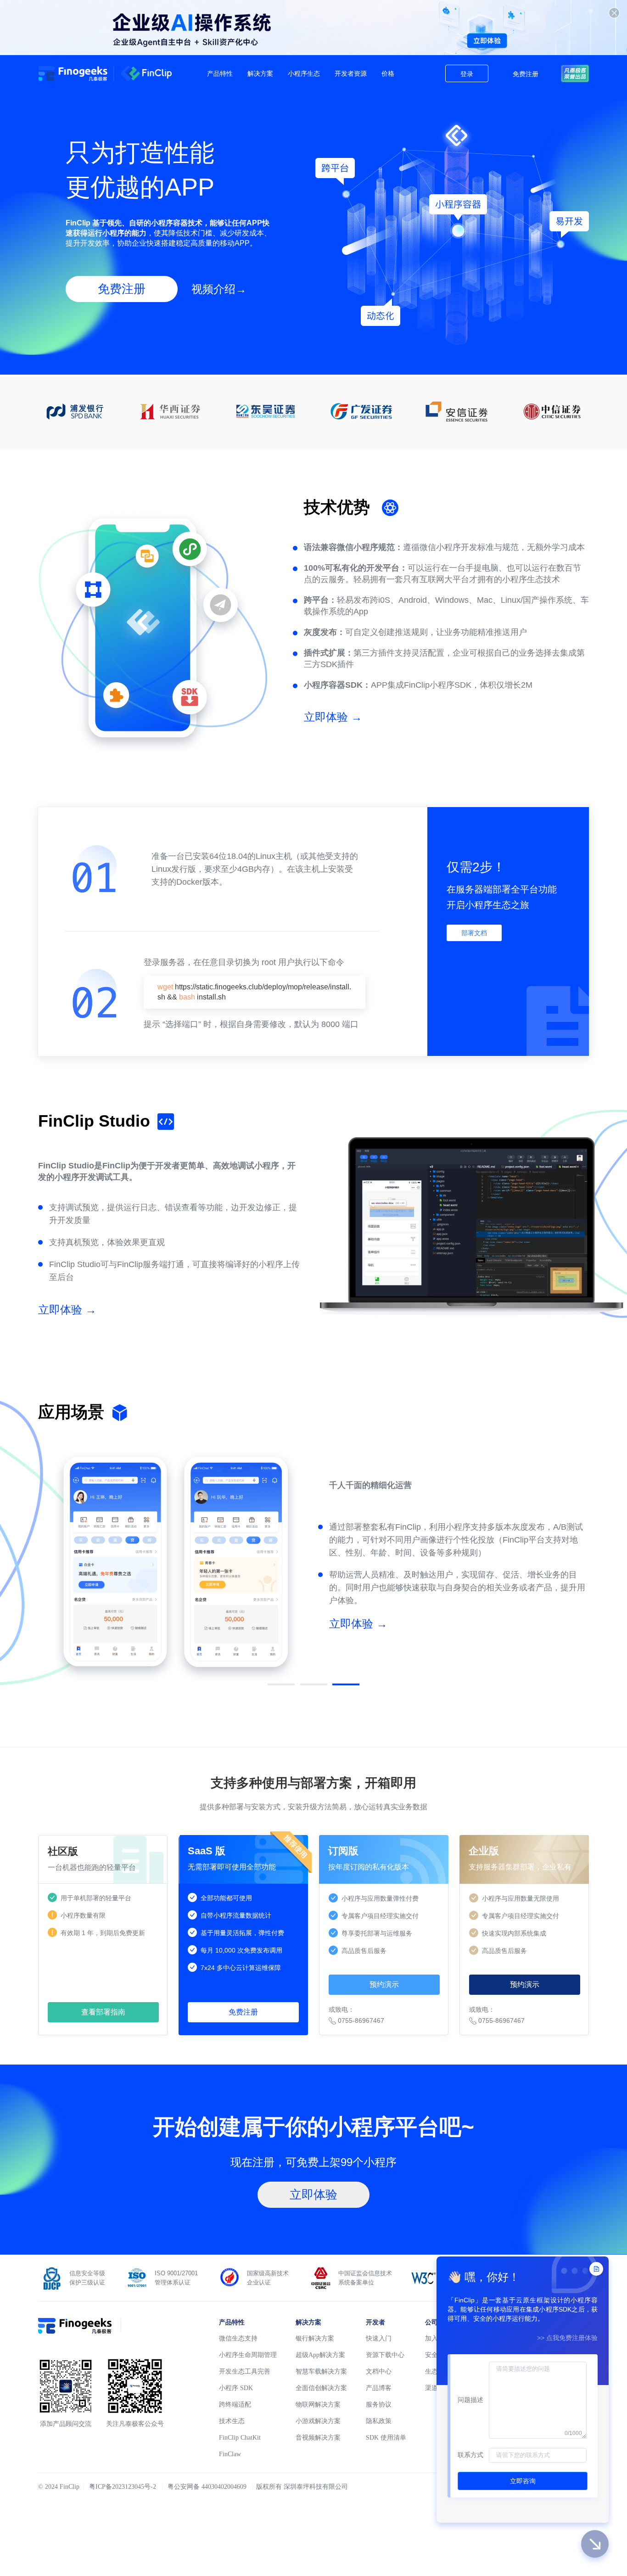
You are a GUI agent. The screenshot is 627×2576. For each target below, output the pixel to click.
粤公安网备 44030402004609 (207, 2487)
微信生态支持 (238, 2338)
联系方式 (470, 2455)
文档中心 (379, 2371)
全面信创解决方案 (321, 2388)
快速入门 (379, 2338)
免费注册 (526, 74)
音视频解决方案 (318, 2438)
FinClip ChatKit (240, 2438)
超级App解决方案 (320, 2355)
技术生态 (232, 2421)
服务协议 (379, 2405)
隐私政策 (379, 2421)
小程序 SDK (236, 2388)
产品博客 (379, 2388)
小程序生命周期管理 (248, 2355)
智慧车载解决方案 (321, 2371)
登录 (467, 74)
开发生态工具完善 (245, 2371)
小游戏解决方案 (318, 2421)
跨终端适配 (235, 2405)
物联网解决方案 (318, 2405)
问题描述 (470, 2400)
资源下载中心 (385, 2355)
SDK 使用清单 (386, 2438)
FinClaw (230, 2454)
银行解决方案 (315, 2338)
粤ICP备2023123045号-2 (123, 2487)
